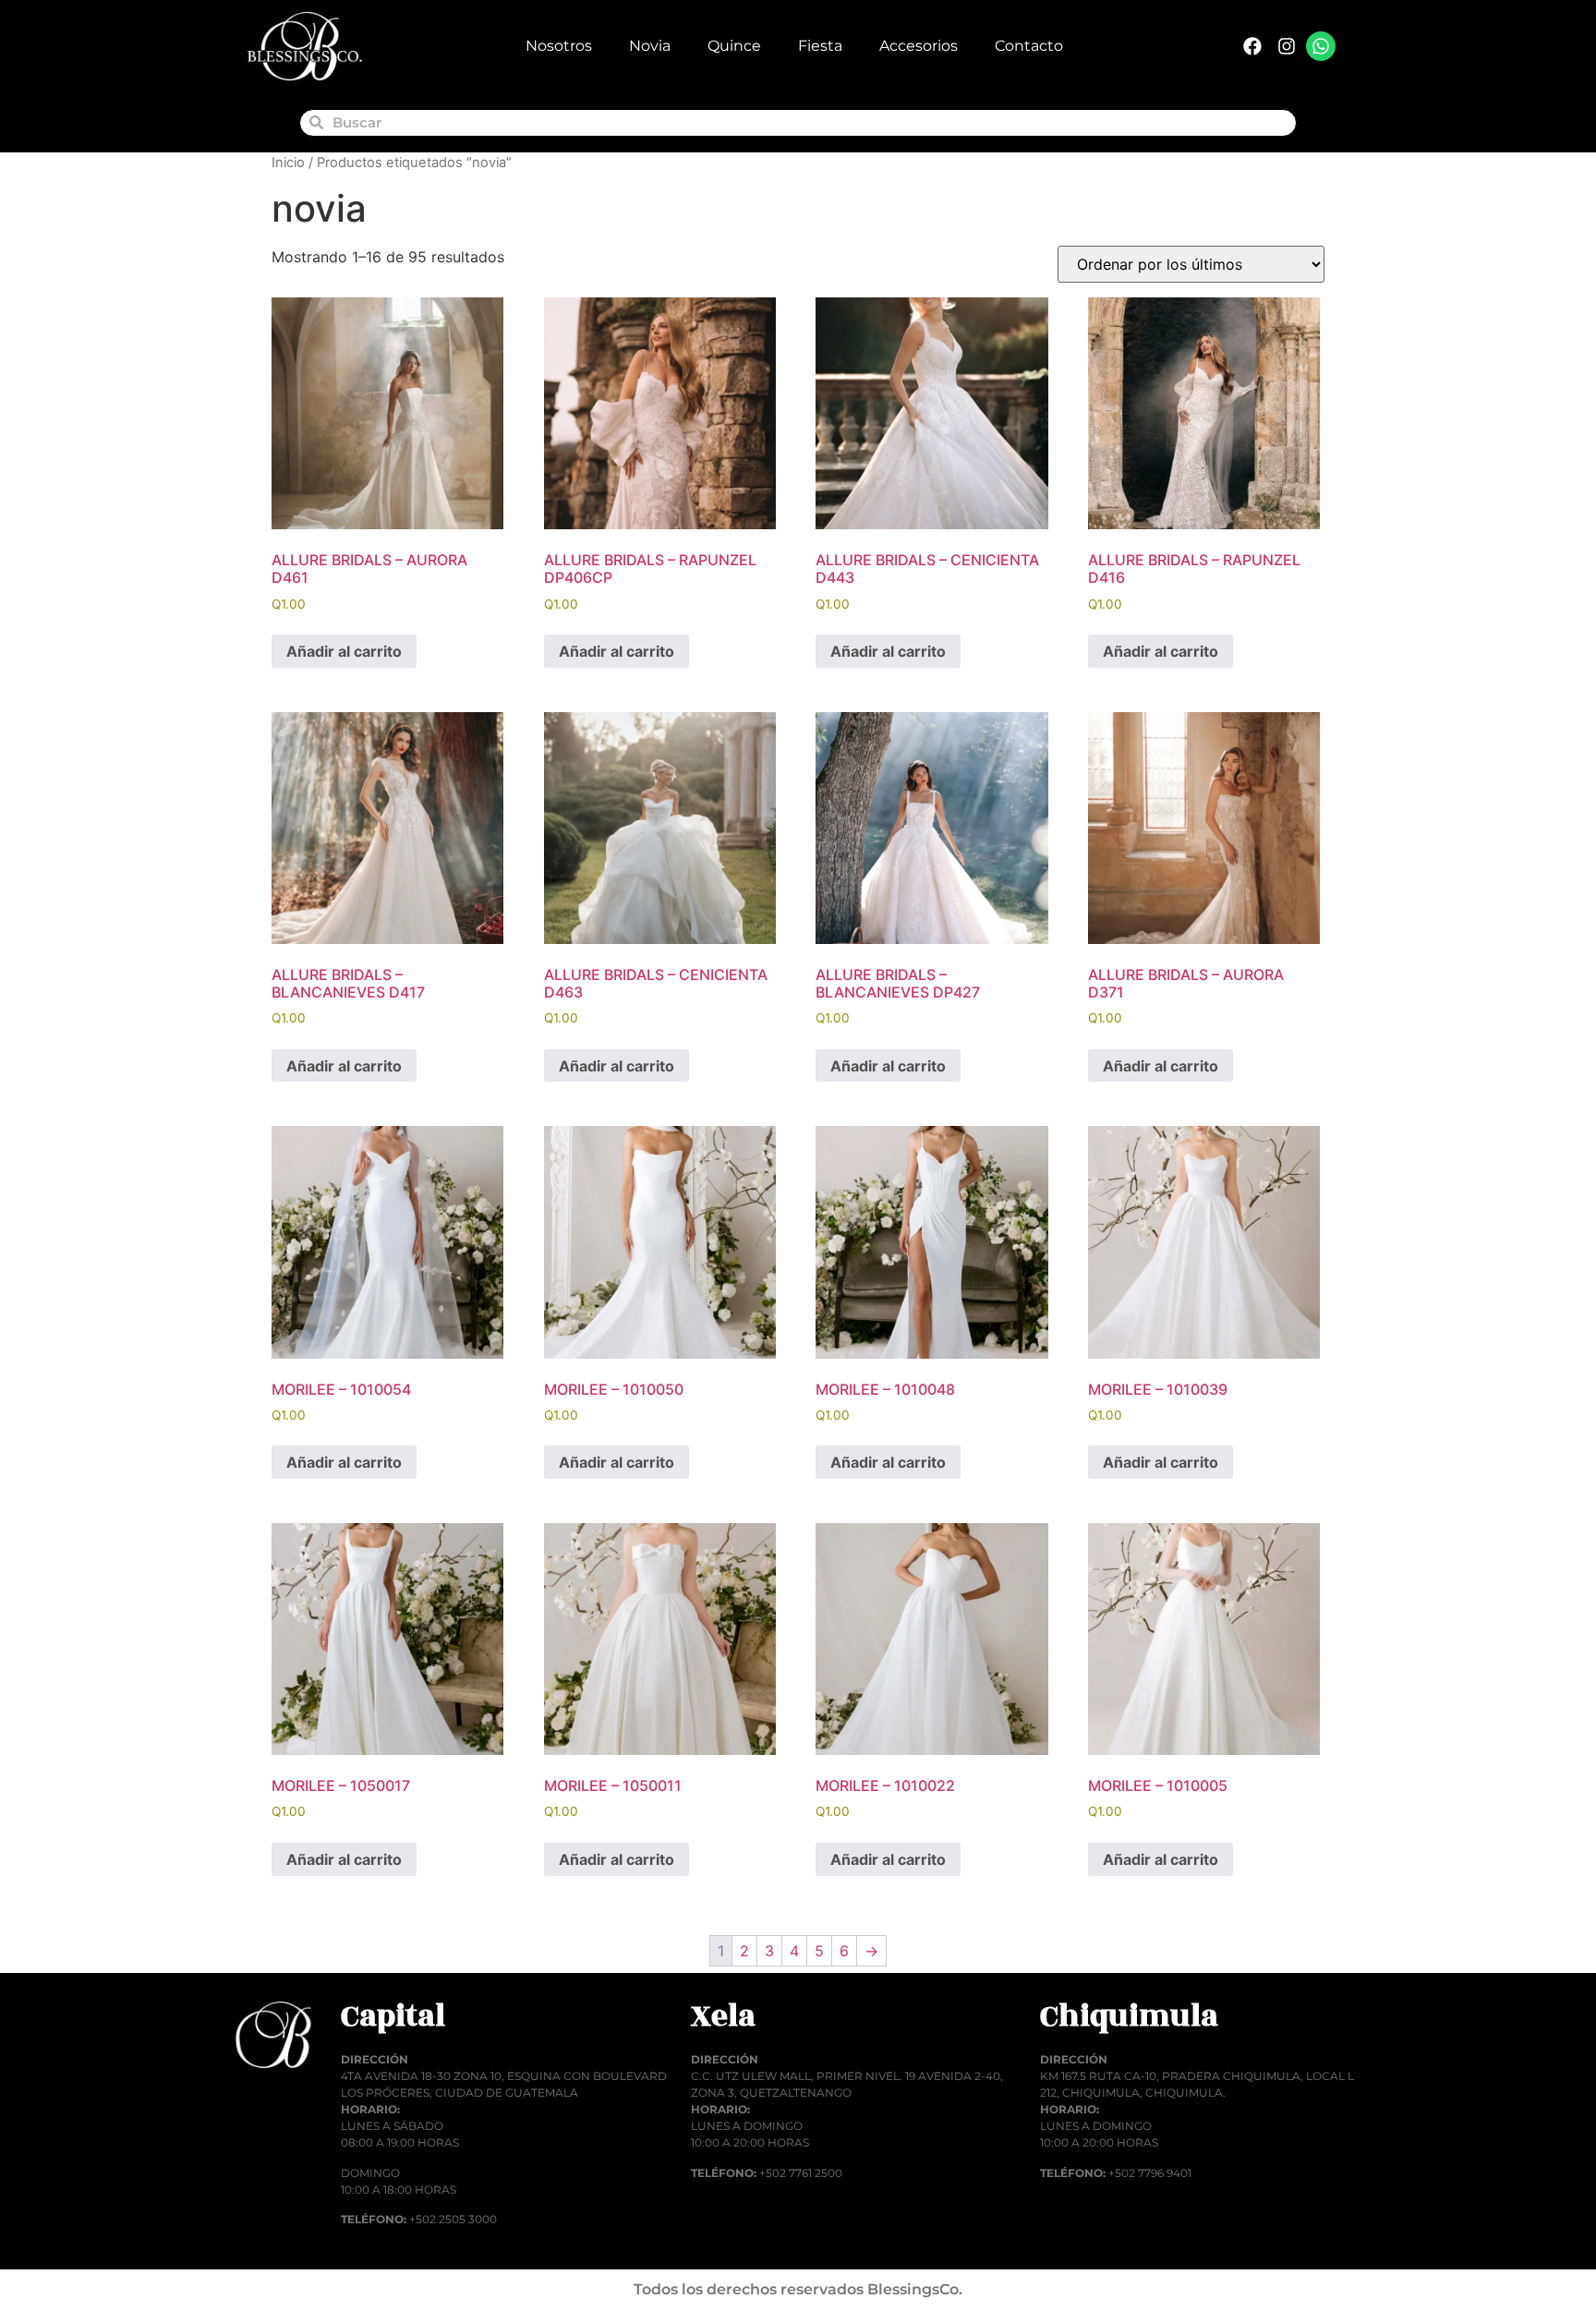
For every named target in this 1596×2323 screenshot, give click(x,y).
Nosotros (559, 46)
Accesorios (919, 46)
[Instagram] (1287, 46)
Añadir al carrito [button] (344, 651)
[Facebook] (1252, 46)
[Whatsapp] (1321, 46)
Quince (734, 46)
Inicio (288, 163)
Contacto (1029, 46)
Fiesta (820, 46)
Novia (650, 46)
